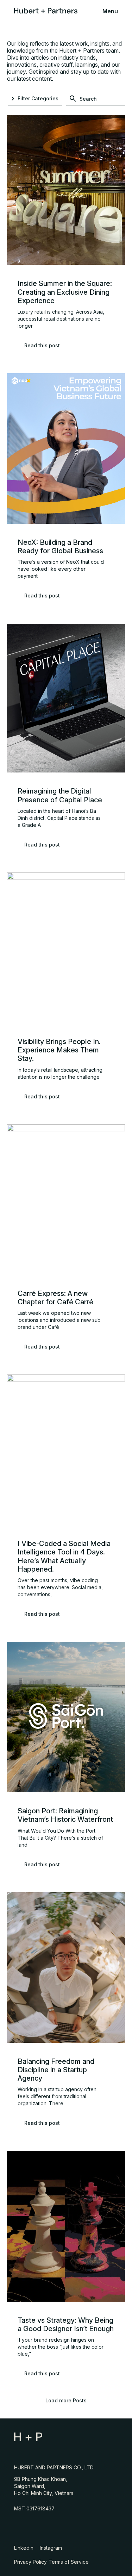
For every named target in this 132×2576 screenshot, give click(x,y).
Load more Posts (66, 2400)
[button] (35, 99)
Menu (110, 11)
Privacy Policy (30, 2562)
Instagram (52, 2548)
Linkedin (25, 2548)
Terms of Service (69, 2562)
